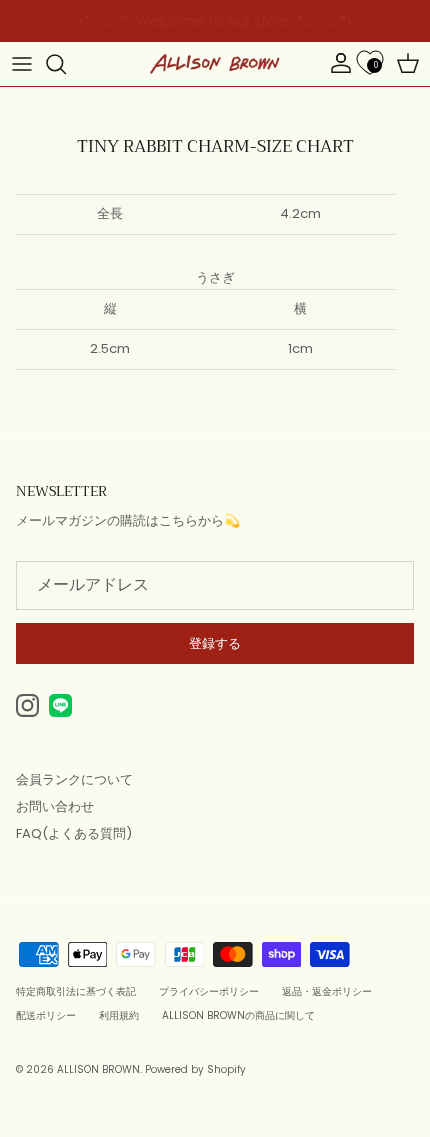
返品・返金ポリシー (327, 991)
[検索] (66, 64)
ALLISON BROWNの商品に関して (238, 1015)
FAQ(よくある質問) (74, 833)
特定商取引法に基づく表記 (76, 991)
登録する (215, 643)
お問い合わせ (55, 806)
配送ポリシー (46, 1015)
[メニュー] (22, 64)
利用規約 (119, 1015)
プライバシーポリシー (209, 991)
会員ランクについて (74, 779)
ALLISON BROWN (98, 1069)
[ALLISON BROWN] (215, 64)
